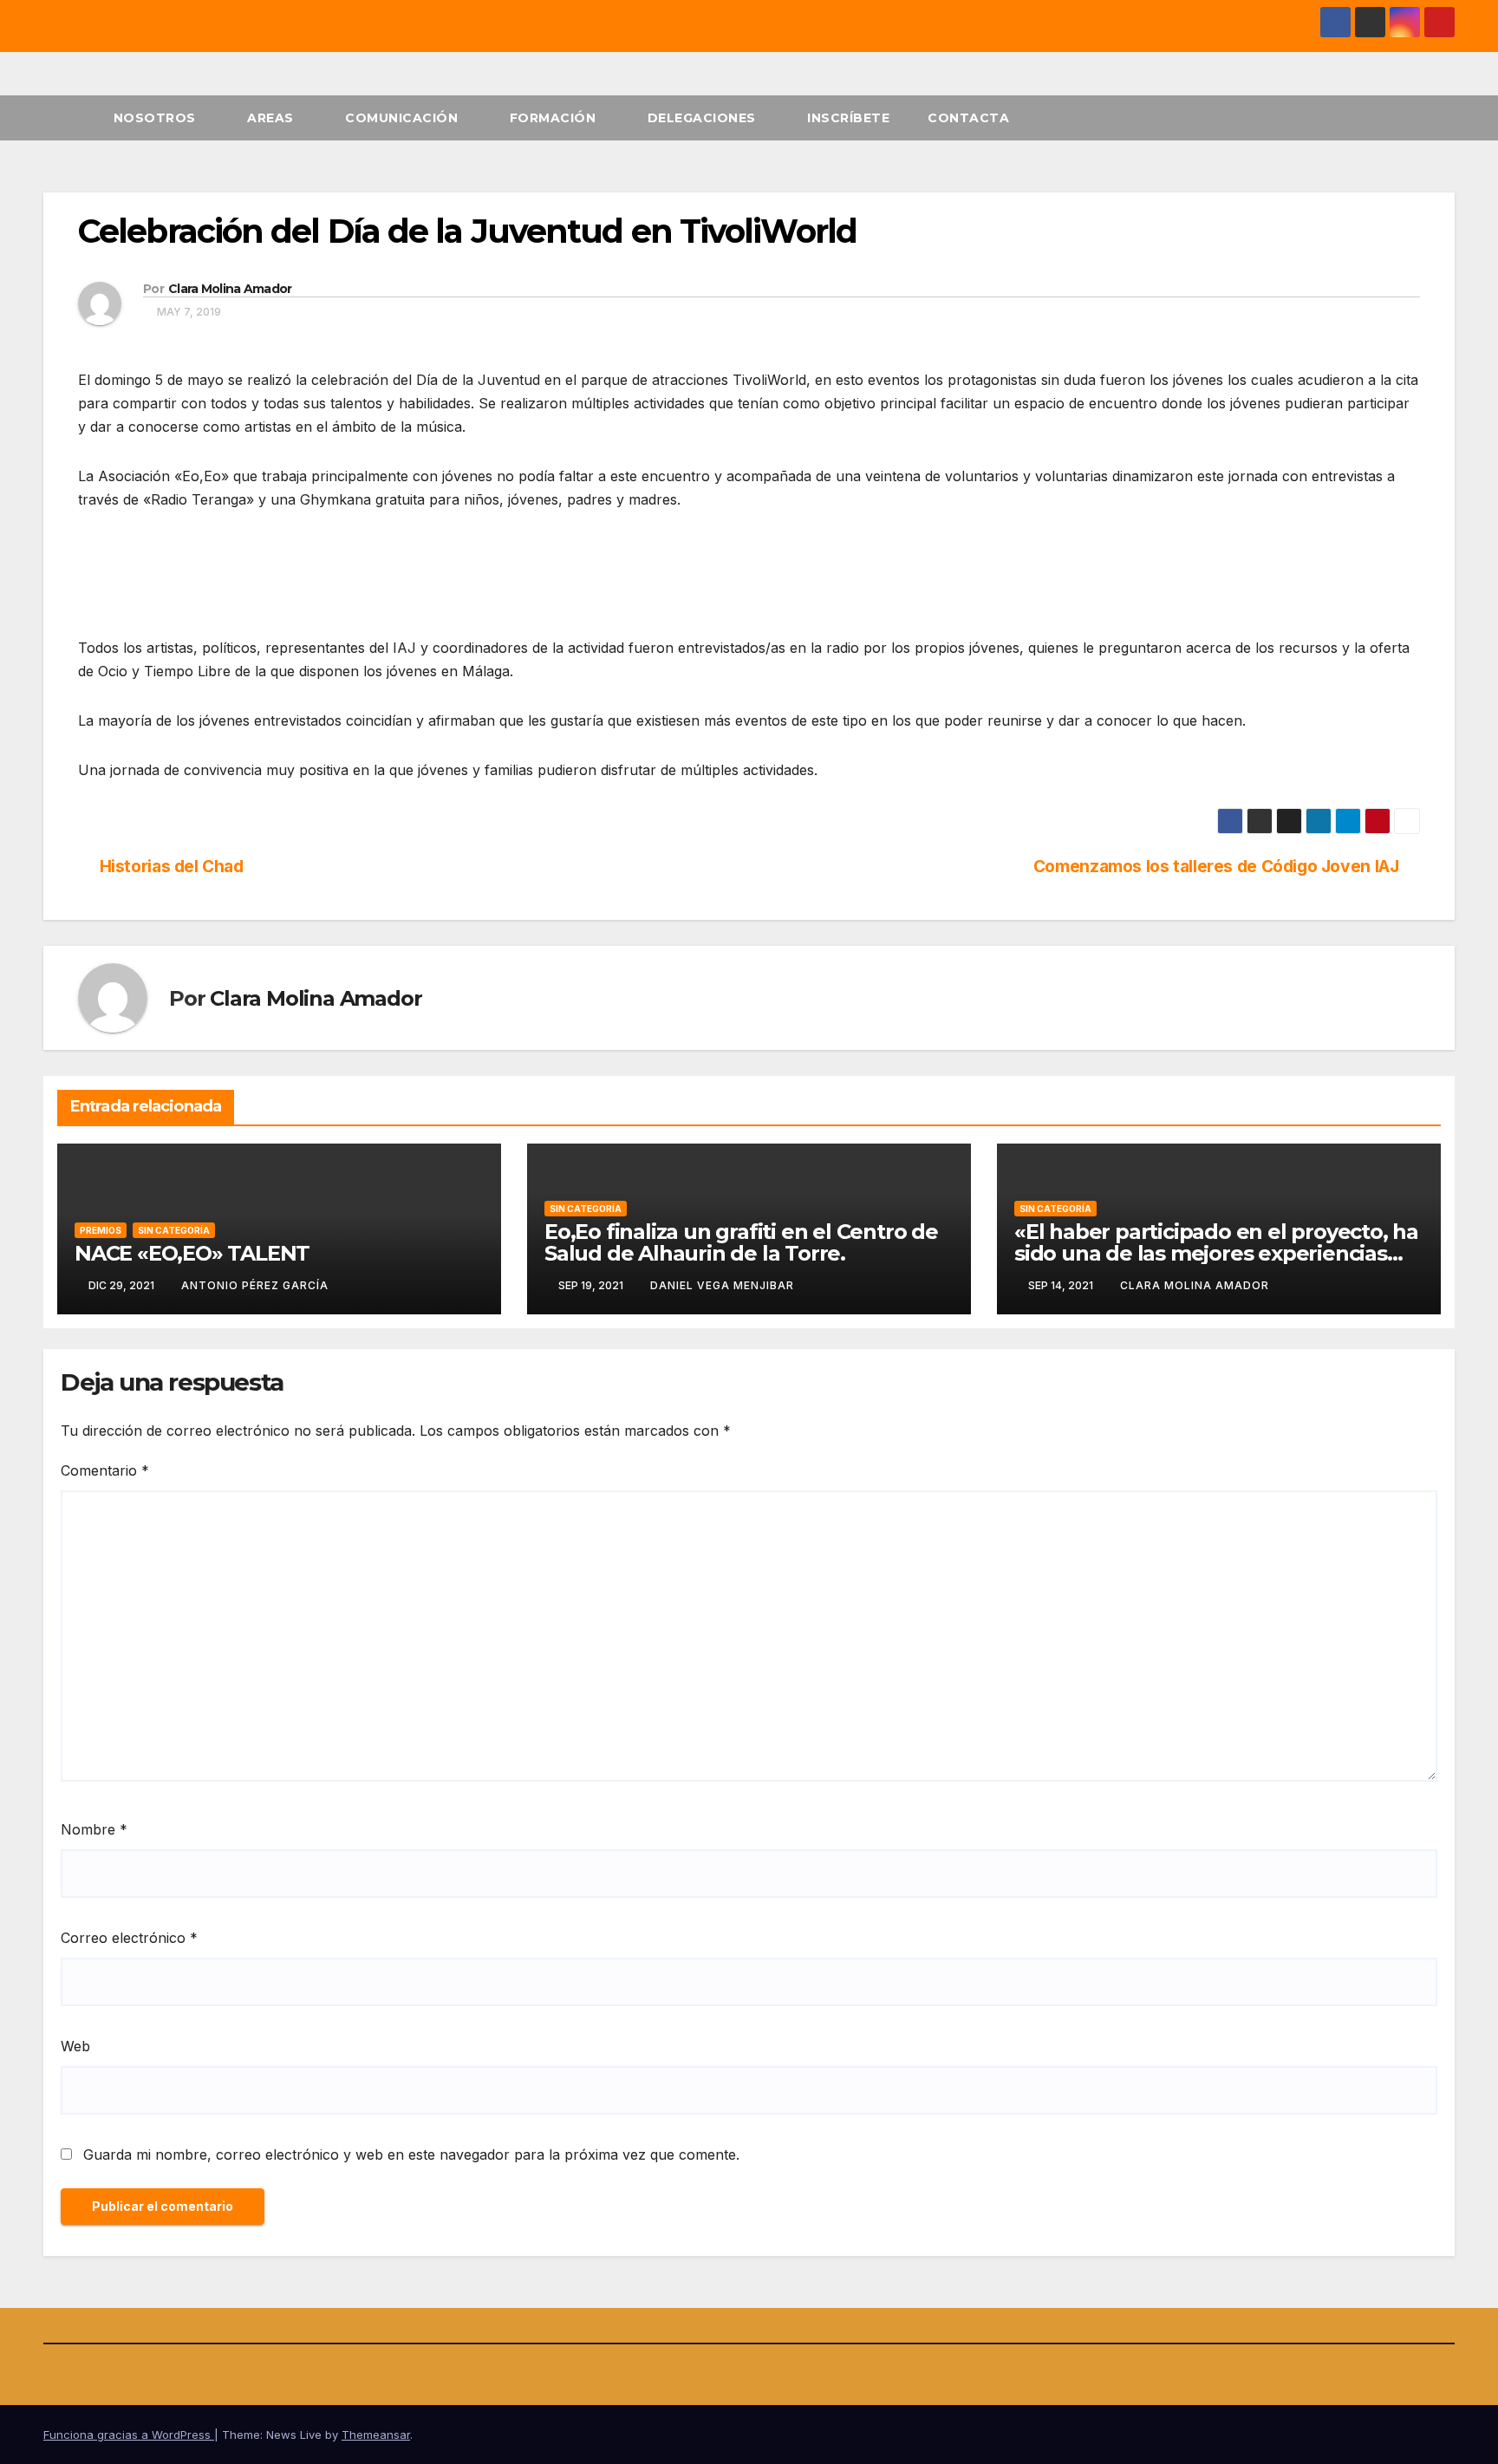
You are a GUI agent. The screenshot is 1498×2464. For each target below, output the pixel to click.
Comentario (105, 1470)
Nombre (94, 1829)
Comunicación (404, 118)
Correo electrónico (129, 1938)
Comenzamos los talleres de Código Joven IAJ (1216, 867)
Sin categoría (174, 1230)
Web (75, 2046)
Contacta (968, 118)
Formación (555, 118)
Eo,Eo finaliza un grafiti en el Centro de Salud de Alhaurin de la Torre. (741, 1242)
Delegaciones (704, 118)
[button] (1443, 118)
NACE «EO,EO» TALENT (192, 1253)
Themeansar (376, 2435)
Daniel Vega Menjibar (722, 1285)
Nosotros (157, 118)
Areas (272, 118)
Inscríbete (848, 118)
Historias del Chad (172, 867)
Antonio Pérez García (255, 1285)
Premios (101, 1230)
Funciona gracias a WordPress (129, 2435)
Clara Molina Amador (230, 289)
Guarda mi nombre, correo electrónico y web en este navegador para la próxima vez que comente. (411, 2154)
